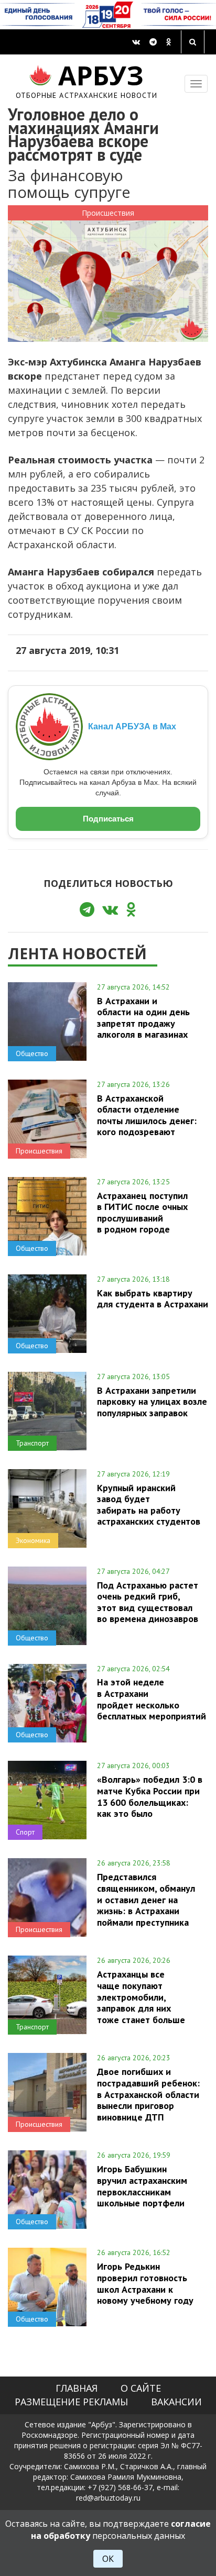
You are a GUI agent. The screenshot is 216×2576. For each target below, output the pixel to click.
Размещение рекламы (71, 2402)
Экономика (33, 1540)
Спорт (25, 1832)
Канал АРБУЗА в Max (132, 726)
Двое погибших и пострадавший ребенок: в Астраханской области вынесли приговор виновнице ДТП (148, 2094)
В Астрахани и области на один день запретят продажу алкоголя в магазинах (143, 1018)
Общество (32, 1053)
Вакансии (176, 2402)
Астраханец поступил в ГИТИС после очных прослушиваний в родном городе (142, 1212)
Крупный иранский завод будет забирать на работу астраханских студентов (149, 1504)
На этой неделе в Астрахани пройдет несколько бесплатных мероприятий (152, 1699)
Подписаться (108, 819)
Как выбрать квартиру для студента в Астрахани (153, 1298)
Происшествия (108, 213)
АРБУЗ (87, 80)
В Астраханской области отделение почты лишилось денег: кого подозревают (147, 1115)
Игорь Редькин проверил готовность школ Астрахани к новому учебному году (145, 2283)
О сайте (141, 2388)
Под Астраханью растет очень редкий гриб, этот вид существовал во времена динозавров (148, 1602)
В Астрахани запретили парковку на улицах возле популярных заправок (152, 1402)
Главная (77, 2388)
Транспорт (32, 1443)
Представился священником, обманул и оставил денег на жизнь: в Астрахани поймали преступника (146, 1899)
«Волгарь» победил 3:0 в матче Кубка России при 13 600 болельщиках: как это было (150, 1796)
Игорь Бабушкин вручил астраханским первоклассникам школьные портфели (142, 2186)
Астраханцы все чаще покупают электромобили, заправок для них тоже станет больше (141, 1997)
